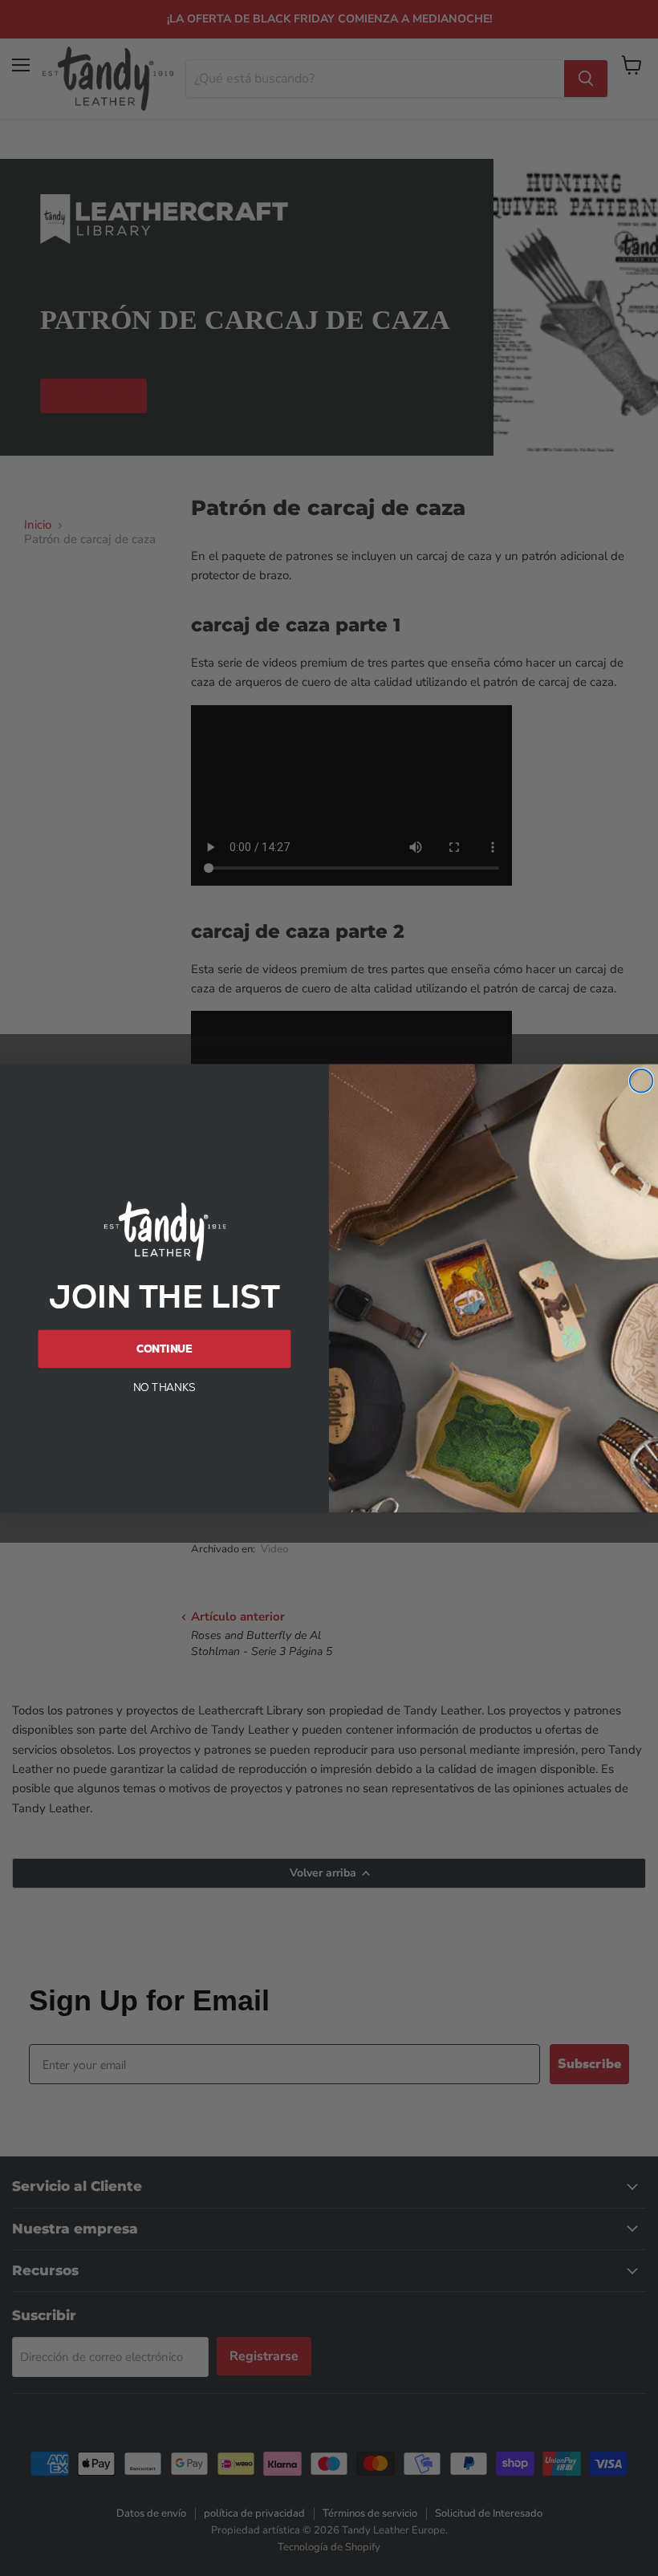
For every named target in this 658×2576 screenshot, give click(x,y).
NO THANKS (165, 1387)
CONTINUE (165, 1348)
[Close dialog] (642, 1081)
